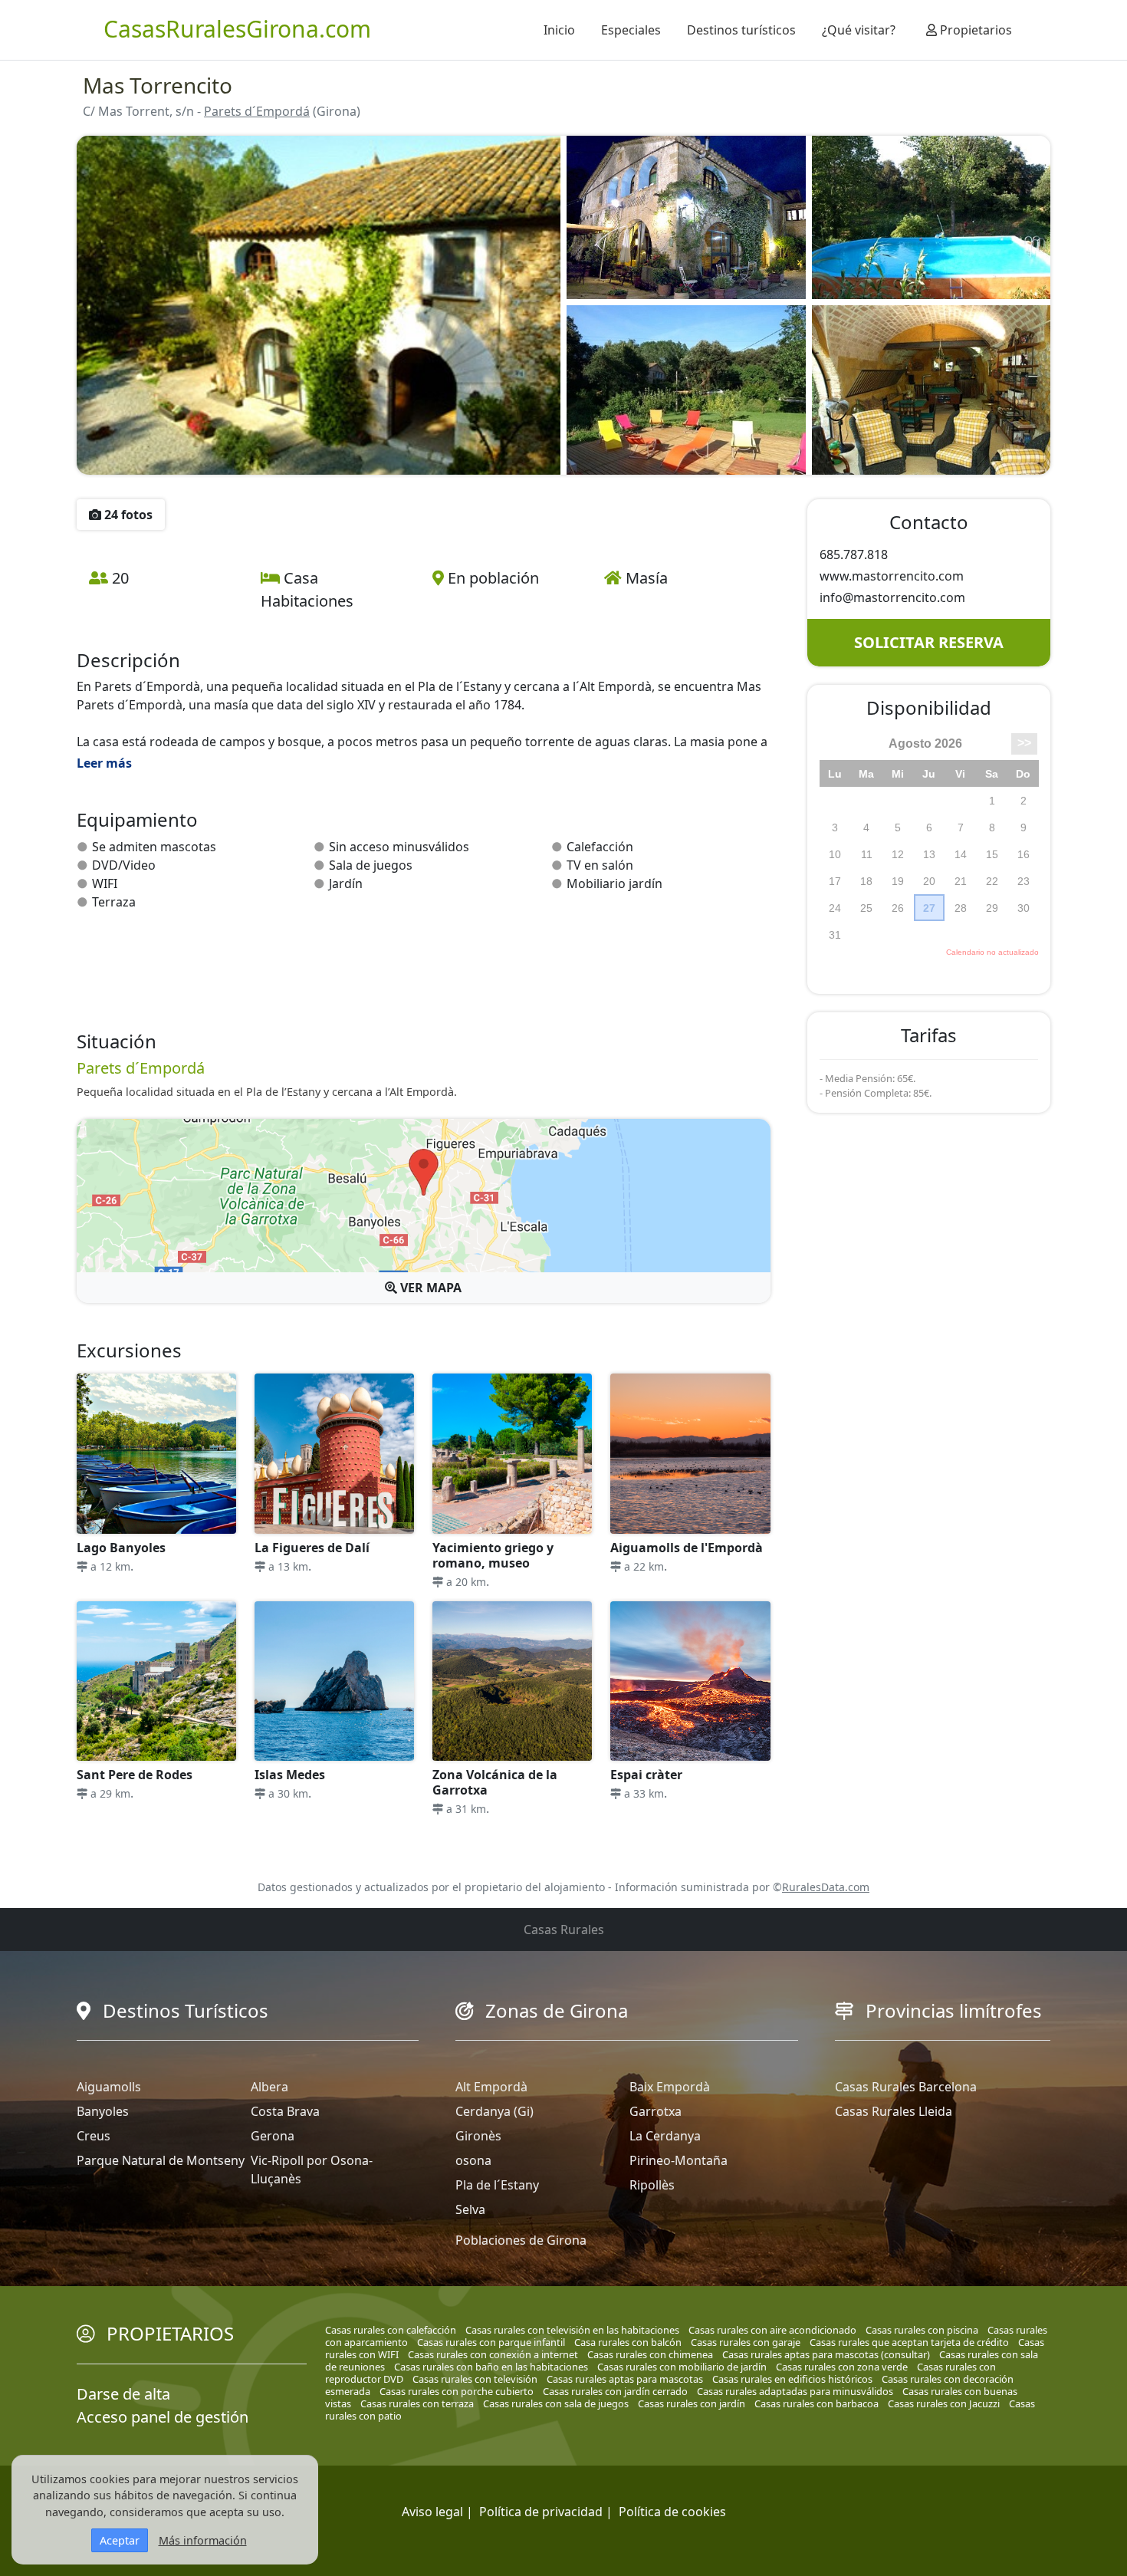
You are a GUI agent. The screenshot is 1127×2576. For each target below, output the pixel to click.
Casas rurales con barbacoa (816, 2403)
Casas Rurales (564, 1930)
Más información (203, 2540)
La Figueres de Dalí (312, 1548)
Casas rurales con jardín (692, 2403)
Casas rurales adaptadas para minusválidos (795, 2391)
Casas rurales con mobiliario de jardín (682, 2367)
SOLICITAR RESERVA (929, 642)
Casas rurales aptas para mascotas (625, 2379)
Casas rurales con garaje (746, 2342)
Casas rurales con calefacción (391, 2330)
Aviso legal (432, 2512)
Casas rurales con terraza (417, 2403)
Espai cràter (646, 1775)
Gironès (478, 2136)
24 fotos (127, 515)
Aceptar (120, 2540)
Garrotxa (655, 2111)
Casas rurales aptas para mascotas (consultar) (826, 2354)
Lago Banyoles (121, 1548)
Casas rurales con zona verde (842, 2367)
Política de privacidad (541, 2512)
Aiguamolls (109, 2087)
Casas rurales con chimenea (650, 2354)
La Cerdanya (665, 2136)
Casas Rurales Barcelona (906, 2087)
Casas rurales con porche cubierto (457, 2391)
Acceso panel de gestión (163, 2417)
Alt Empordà (491, 2087)
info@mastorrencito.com (892, 597)
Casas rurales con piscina (922, 2330)
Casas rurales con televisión (475, 2379)
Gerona (273, 2136)
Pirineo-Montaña (678, 2160)
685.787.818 (854, 554)
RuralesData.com (826, 1887)
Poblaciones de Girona (521, 2240)
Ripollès (652, 2185)
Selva (470, 2209)
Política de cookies (672, 2512)
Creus (94, 2136)
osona (473, 2160)
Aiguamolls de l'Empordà (687, 1548)
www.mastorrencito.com (892, 576)
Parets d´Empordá (257, 111)
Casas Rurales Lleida (894, 2111)
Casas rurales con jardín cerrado (615, 2391)
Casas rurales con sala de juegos (556, 2403)
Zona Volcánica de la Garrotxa (495, 1782)
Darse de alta (123, 2394)
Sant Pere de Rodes (135, 1775)
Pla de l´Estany (497, 2185)
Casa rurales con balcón (628, 2342)
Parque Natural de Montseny (161, 2160)
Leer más (104, 763)
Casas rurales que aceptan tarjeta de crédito (909, 2342)
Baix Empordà (670, 2087)
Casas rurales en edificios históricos (792, 2379)
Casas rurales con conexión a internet (493, 2354)
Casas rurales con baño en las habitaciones (491, 2367)
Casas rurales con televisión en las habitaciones (572, 2330)
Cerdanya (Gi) (495, 2111)
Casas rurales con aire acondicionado (772, 2330)
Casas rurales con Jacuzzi (944, 2403)
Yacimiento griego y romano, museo (493, 1555)
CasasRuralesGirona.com (237, 29)
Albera (269, 2087)
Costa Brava (285, 2111)
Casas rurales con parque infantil (491, 2342)
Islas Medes (290, 1775)
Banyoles (103, 2111)
